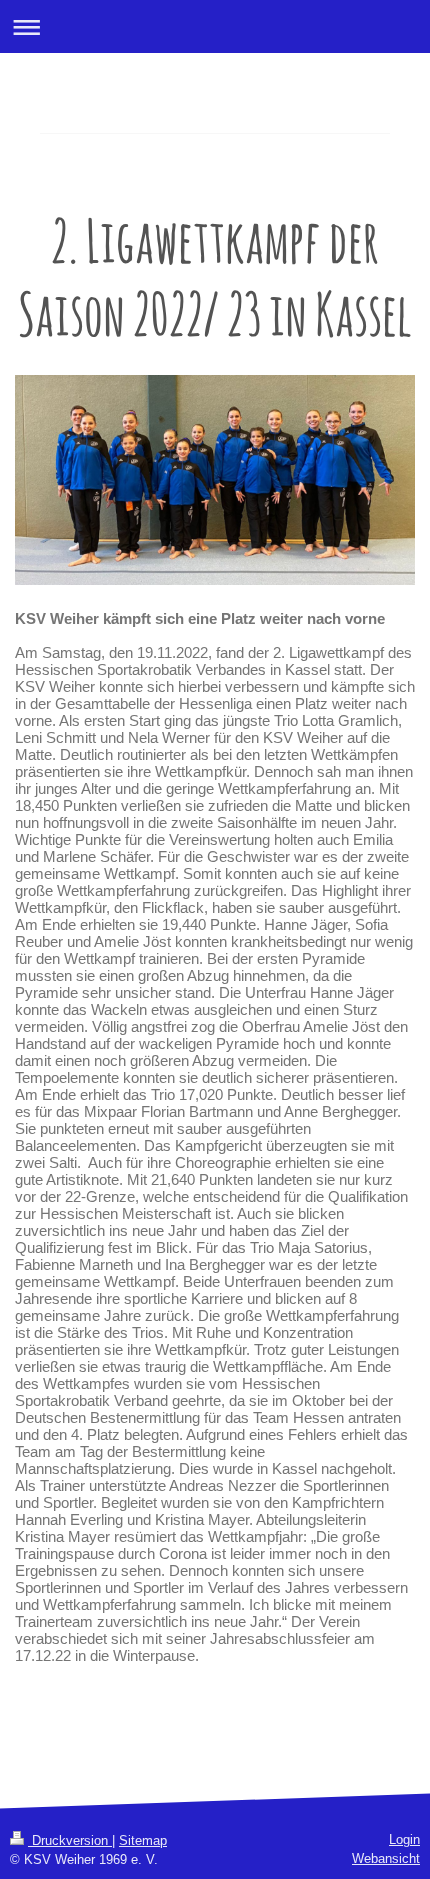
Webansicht (386, 1858)
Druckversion (70, 1840)
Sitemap (143, 1840)
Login (404, 1839)
